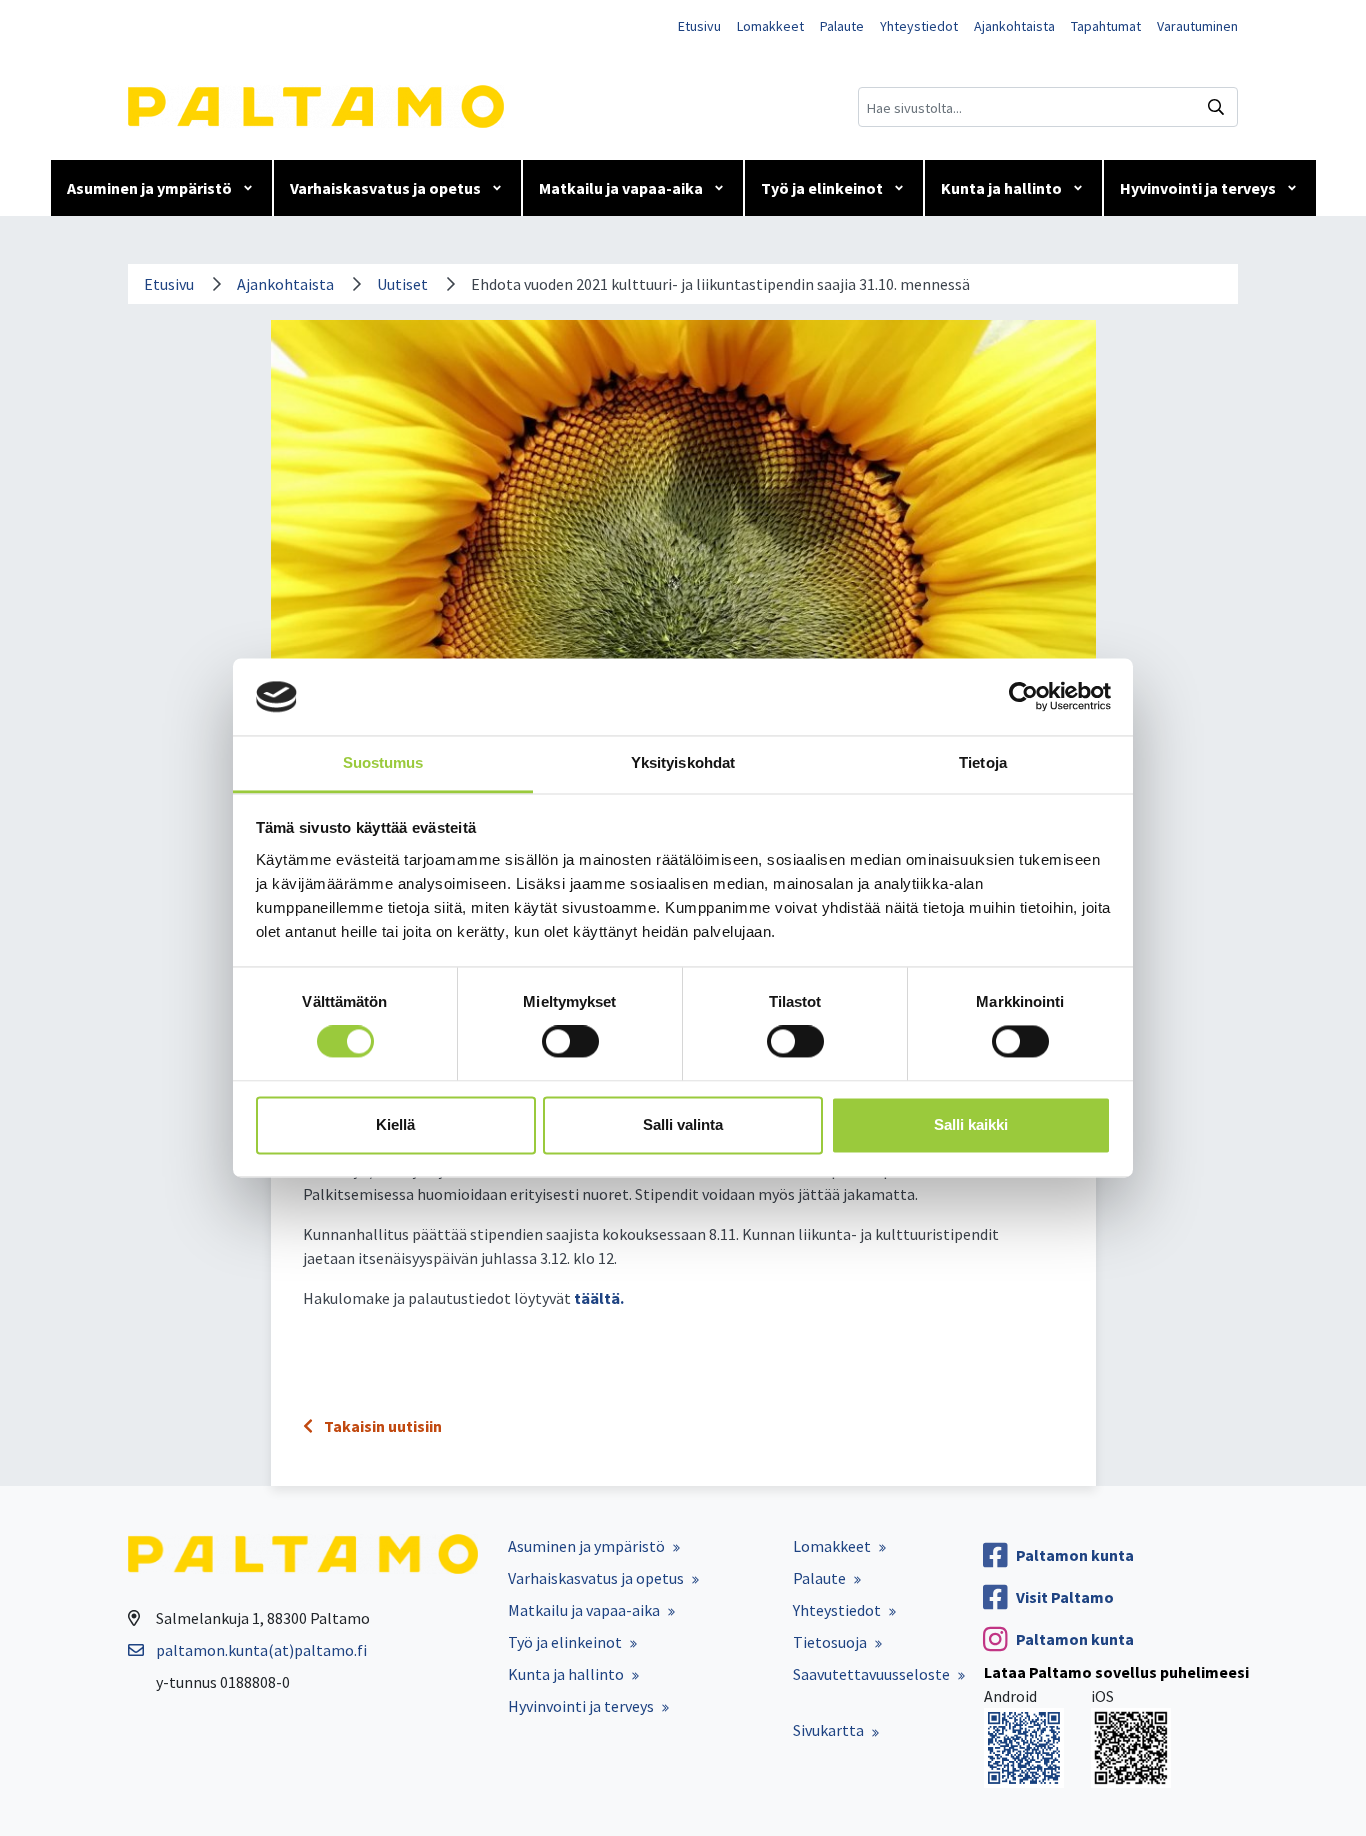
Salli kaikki (971, 1124)
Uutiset (402, 284)
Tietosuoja (830, 1642)
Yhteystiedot (919, 26)
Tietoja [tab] (983, 762)
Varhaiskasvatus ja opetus (385, 188)
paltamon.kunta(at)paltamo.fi (261, 1650)
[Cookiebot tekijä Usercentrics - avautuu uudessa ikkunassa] (1023, 697)
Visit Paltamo (1065, 1597)
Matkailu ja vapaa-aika (621, 188)
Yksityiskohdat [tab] (683, 762)
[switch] (570, 1042)
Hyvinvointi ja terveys (1198, 188)
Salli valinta (683, 1124)
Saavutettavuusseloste (871, 1674)
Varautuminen (1197, 26)
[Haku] (1216, 107)
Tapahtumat (1106, 26)
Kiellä (395, 1124)
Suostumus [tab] (383, 762)
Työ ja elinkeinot (822, 188)
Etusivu (699, 26)
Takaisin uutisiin (381, 1426)
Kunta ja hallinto (1001, 188)
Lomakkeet (770, 26)
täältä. (599, 1298)
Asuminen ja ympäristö (149, 188)
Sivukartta (828, 1730)
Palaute (842, 26)
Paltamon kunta (1075, 1555)
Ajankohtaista (1014, 26)
